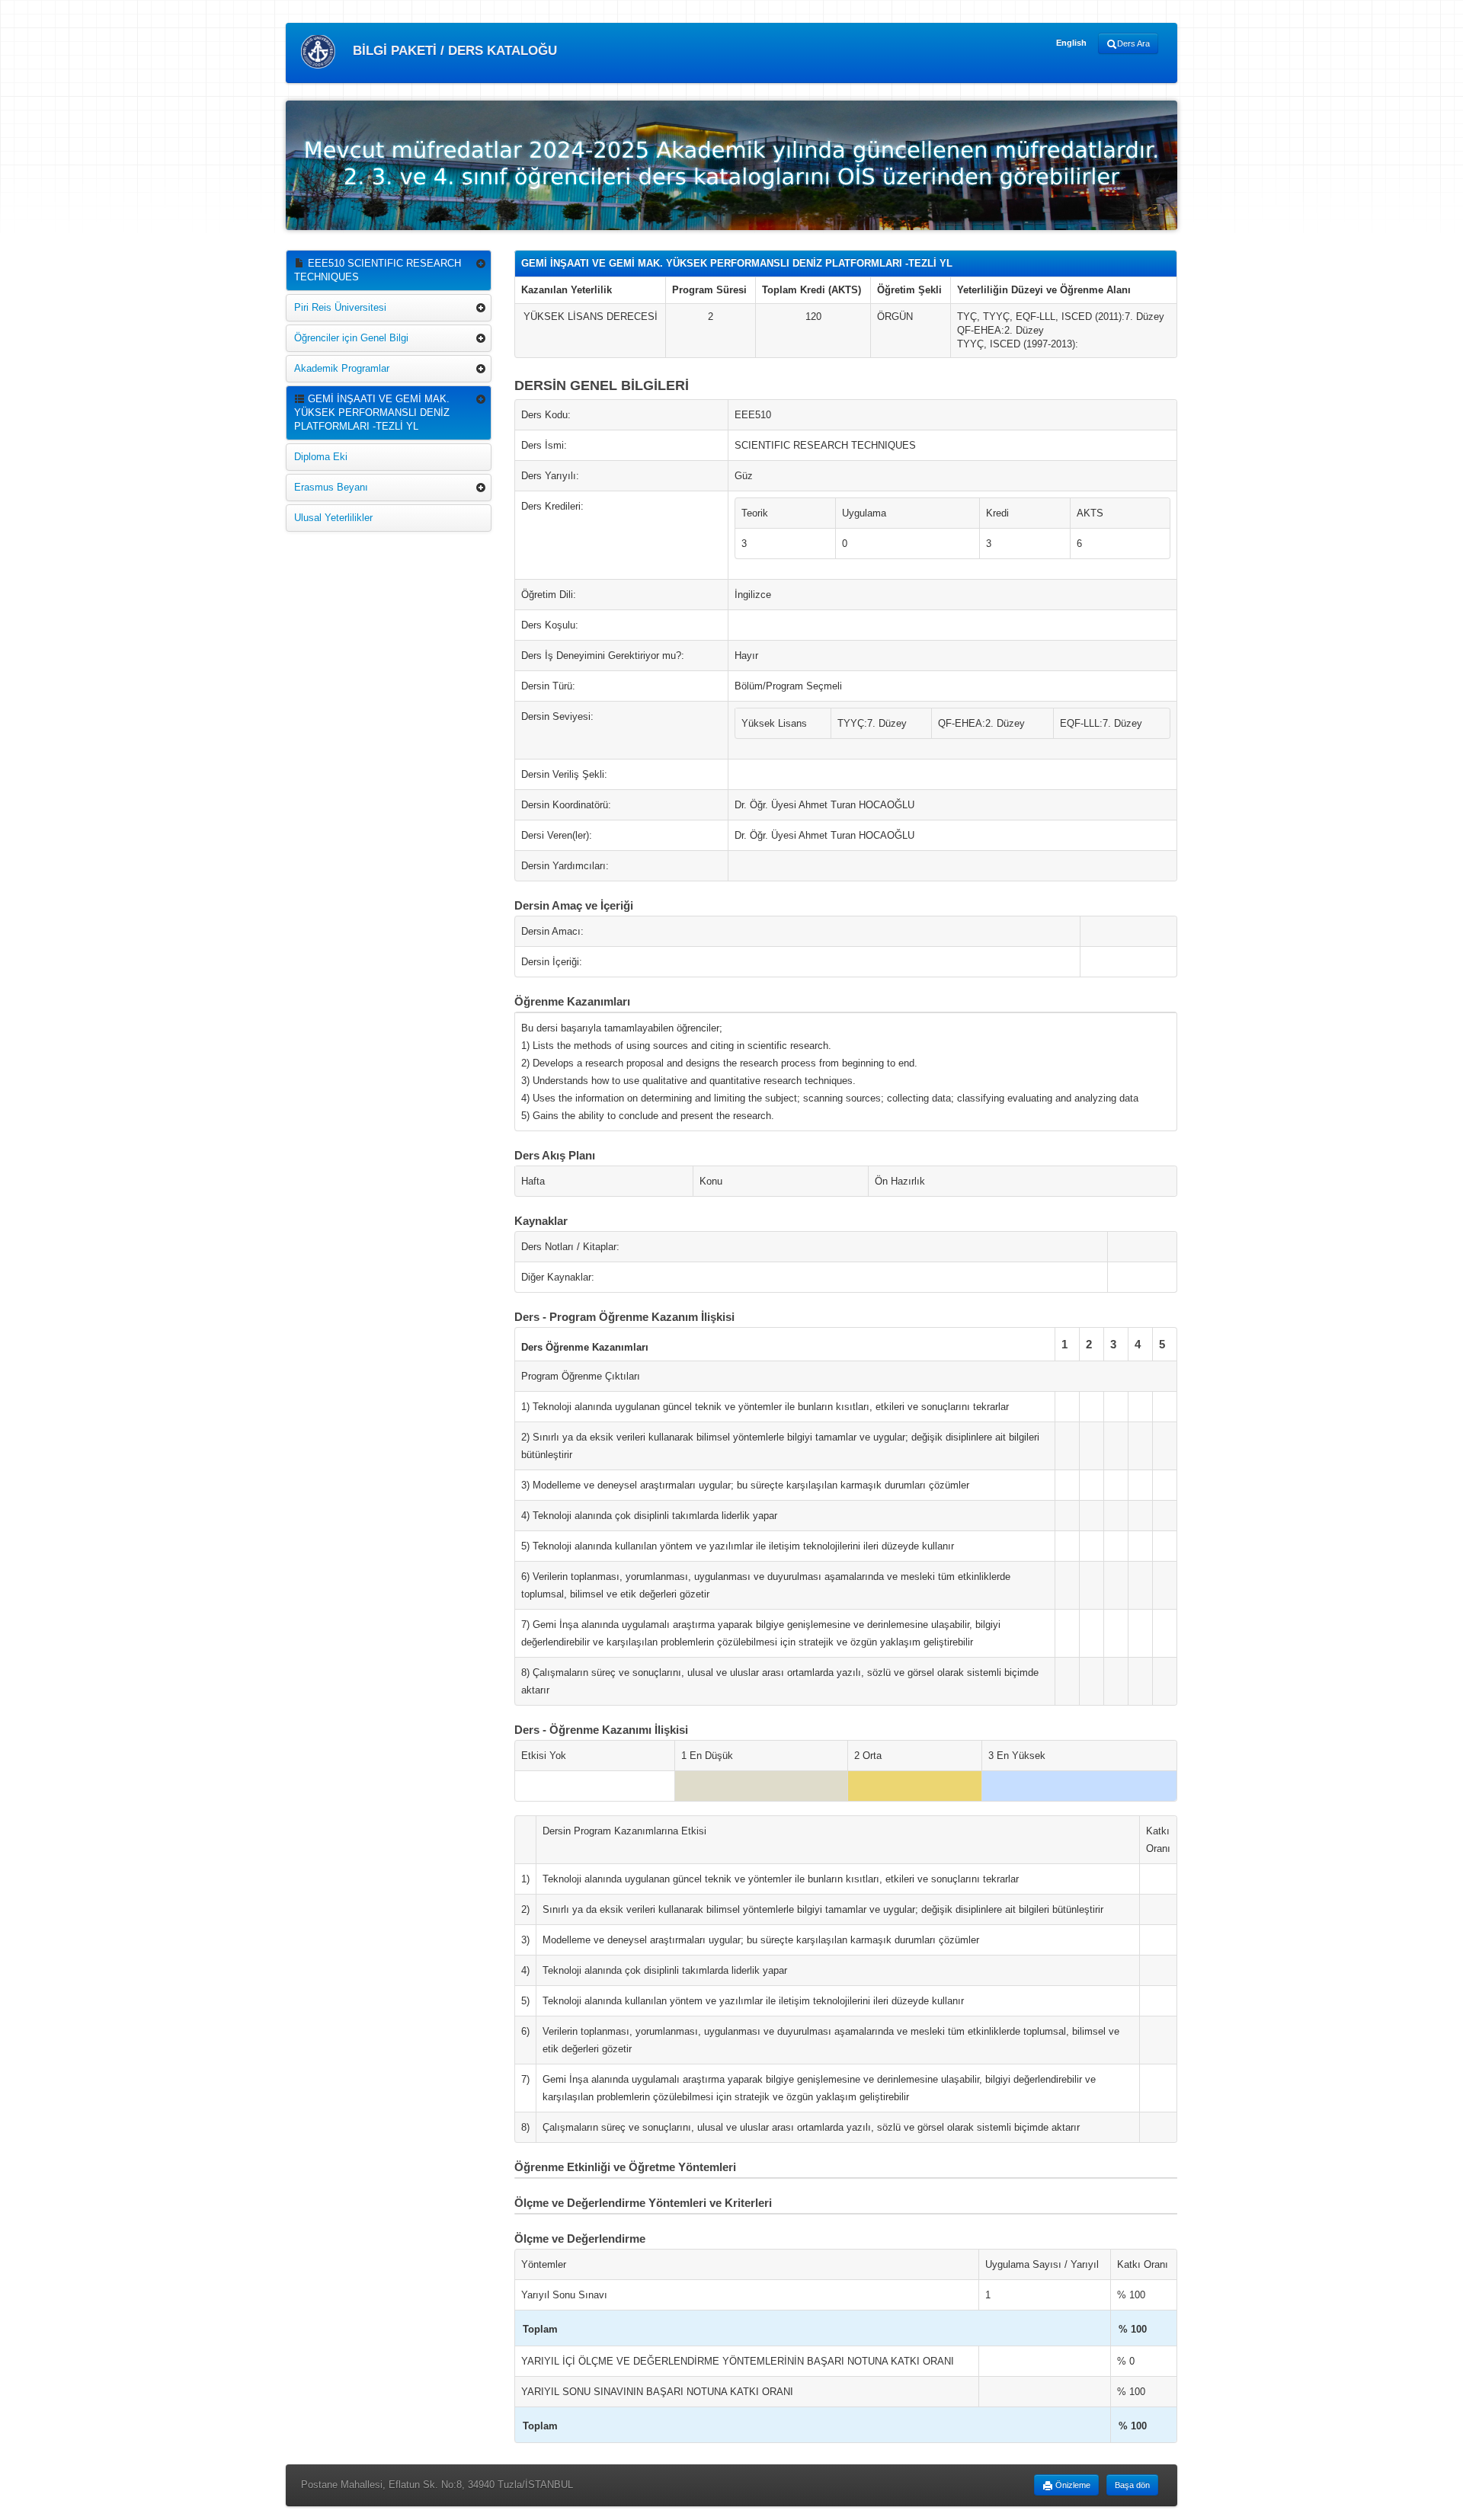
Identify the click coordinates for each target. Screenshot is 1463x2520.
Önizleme (1072, 2485)
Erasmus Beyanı (331, 487)
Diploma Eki (321, 457)
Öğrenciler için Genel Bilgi (351, 338)
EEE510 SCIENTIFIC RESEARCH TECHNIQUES (378, 270)
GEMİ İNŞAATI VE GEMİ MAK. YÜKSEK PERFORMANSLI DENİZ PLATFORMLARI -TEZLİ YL (372, 413)
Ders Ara (1133, 43)
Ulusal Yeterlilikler (333, 518)
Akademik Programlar (342, 368)
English (1071, 43)
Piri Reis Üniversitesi (340, 307)
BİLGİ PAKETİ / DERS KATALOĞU (453, 51)
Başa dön (1132, 2485)
